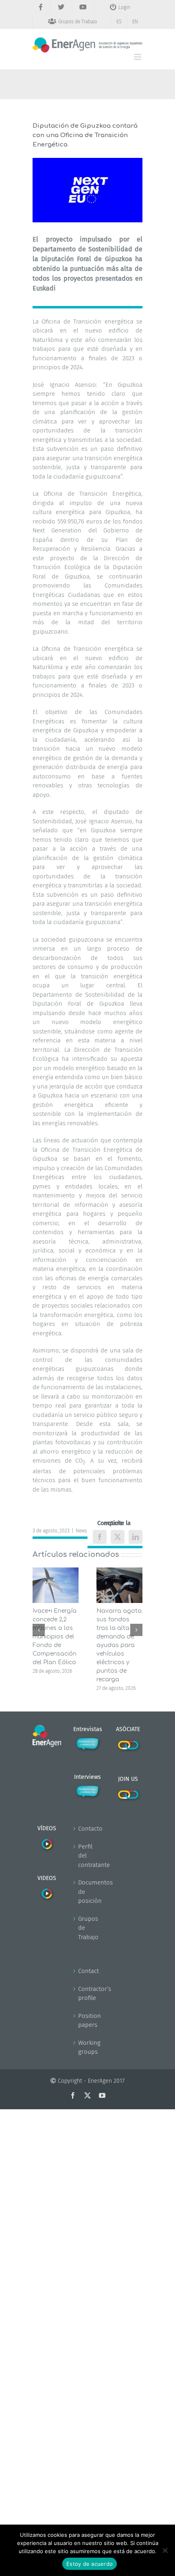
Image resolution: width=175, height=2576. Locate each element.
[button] (39, 1630)
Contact (88, 1971)
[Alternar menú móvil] (138, 57)
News (81, 1531)
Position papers (88, 2021)
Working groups (88, 2047)
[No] (165, 2550)
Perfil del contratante (88, 1856)
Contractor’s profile (88, 1994)
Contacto (88, 1829)
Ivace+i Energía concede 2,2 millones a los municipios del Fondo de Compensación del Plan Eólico (55, 1637)
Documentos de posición (88, 1892)
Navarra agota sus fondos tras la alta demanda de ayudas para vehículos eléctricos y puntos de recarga (119, 1645)
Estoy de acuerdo (90, 2564)
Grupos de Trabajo (88, 1928)
